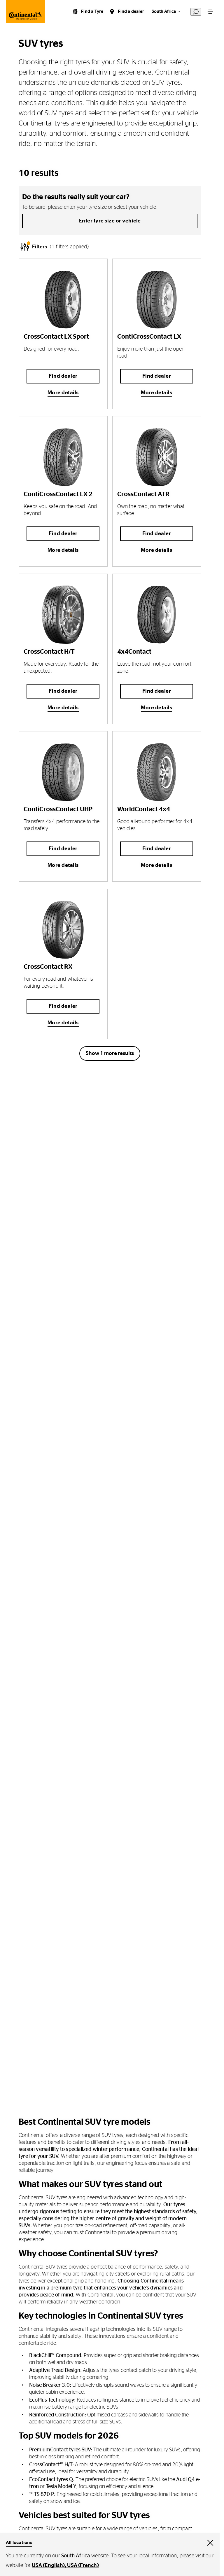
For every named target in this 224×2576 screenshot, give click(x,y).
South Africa (164, 12)
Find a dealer (131, 12)
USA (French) (83, 2566)
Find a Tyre (92, 12)
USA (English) (48, 2566)
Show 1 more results (110, 1053)
